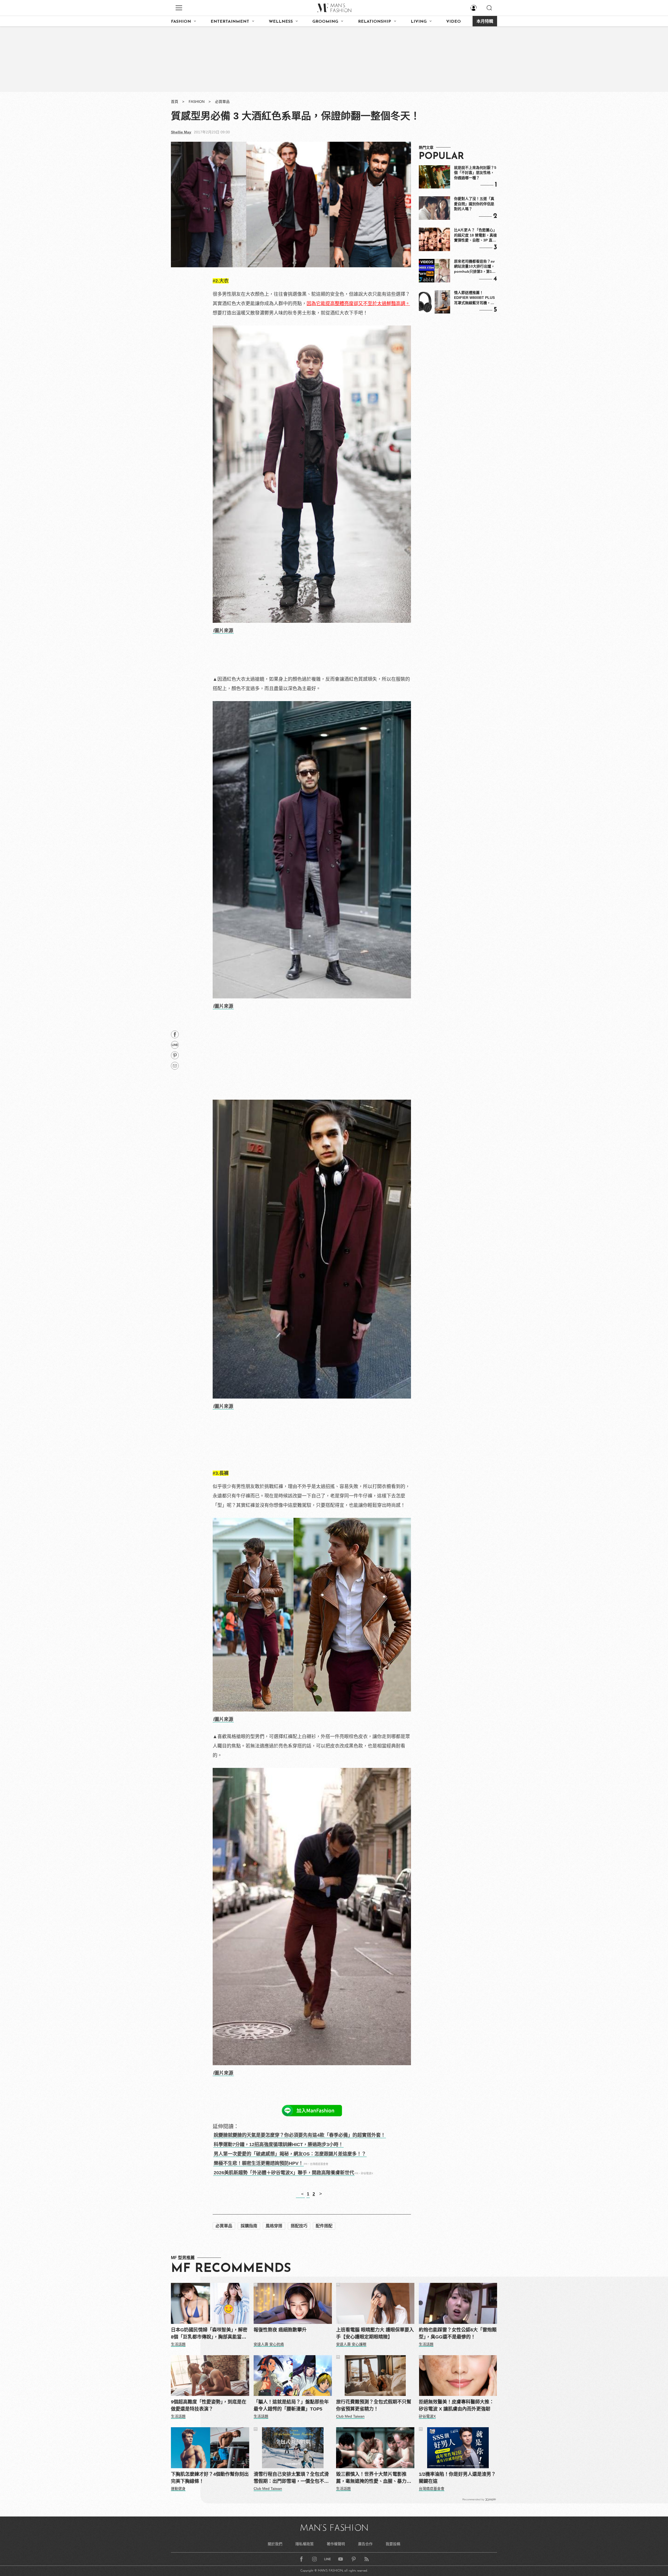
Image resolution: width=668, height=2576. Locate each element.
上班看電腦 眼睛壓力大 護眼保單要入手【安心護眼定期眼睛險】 (375, 2333)
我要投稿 (393, 2544)
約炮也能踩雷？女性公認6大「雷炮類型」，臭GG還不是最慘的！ (458, 2333)
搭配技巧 (299, 2226)
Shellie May (181, 132)
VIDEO (454, 22)
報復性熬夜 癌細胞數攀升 (280, 2330)
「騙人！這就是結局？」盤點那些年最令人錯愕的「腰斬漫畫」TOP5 (291, 2405)
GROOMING (325, 22)
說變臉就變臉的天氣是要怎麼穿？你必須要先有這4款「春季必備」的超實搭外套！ (300, 2135)
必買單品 (222, 102)
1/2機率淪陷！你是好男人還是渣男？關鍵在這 (457, 2478)
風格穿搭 (274, 2226)
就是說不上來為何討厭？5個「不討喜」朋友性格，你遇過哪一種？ (475, 173)
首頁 (175, 102)
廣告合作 (365, 2544)
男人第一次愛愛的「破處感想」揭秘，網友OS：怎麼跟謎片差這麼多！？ (290, 2154)
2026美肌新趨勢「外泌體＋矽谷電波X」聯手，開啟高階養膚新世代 (284, 2173)
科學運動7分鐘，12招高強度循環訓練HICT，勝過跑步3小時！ (278, 2145)
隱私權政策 (305, 2544)
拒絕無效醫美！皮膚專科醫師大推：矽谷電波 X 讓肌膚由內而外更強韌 (456, 2405)
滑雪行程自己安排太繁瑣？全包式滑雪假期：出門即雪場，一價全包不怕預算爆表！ (291, 2478)
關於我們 (275, 2544)
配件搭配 (324, 2226)
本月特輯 (485, 22)
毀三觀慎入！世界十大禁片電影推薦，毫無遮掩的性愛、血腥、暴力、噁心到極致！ (374, 2478)
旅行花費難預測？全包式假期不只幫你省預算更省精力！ (374, 2405)
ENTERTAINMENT (230, 22)
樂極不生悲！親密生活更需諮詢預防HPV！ (258, 2163)
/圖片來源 (223, 631)
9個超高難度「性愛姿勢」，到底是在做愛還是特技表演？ (209, 2405)
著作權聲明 (336, 2544)
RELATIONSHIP (375, 22)
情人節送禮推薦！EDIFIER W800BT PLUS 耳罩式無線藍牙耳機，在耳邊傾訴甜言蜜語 (474, 298)
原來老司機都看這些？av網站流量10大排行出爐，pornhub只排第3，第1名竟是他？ (475, 267)
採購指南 (249, 2226)
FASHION (181, 22)
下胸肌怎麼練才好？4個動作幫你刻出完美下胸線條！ (210, 2478)
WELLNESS (281, 22)
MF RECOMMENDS (231, 2269)
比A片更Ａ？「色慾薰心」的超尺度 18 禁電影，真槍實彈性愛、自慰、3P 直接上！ (475, 235)
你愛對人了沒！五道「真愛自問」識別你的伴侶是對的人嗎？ (474, 204)
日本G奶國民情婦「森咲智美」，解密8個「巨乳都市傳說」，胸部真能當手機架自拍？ (209, 2334)
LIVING (419, 22)
